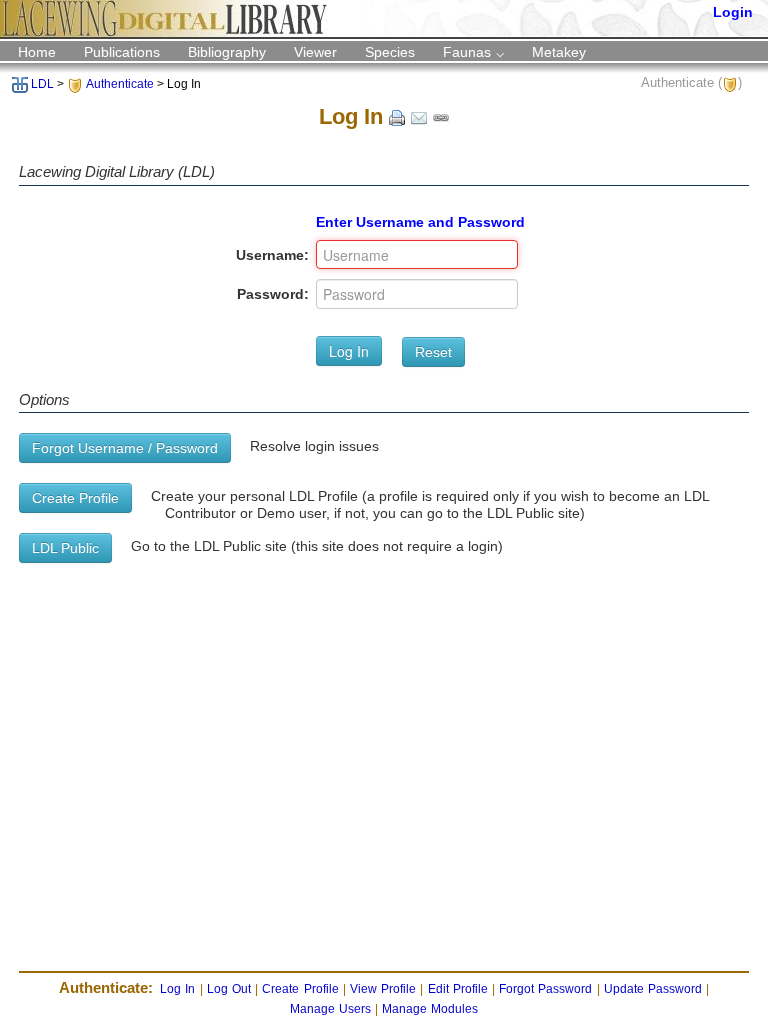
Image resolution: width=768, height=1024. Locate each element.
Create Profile (75, 498)
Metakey (559, 52)
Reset (433, 352)
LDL (42, 84)
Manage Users (330, 1009)
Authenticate (120, 84)
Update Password (653, 989)
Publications (122, 52)
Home (37, 52)
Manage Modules (430, 1009)
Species (390, 52)
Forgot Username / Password (125, 448)
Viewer (315, 52)
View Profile (383, 989)
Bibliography (227, 52)
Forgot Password (545, 989)
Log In (349, 351)
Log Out (229, 989)
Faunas (467, 52)
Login (733, 12)
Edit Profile (458, 989)
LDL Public (65, 548)
